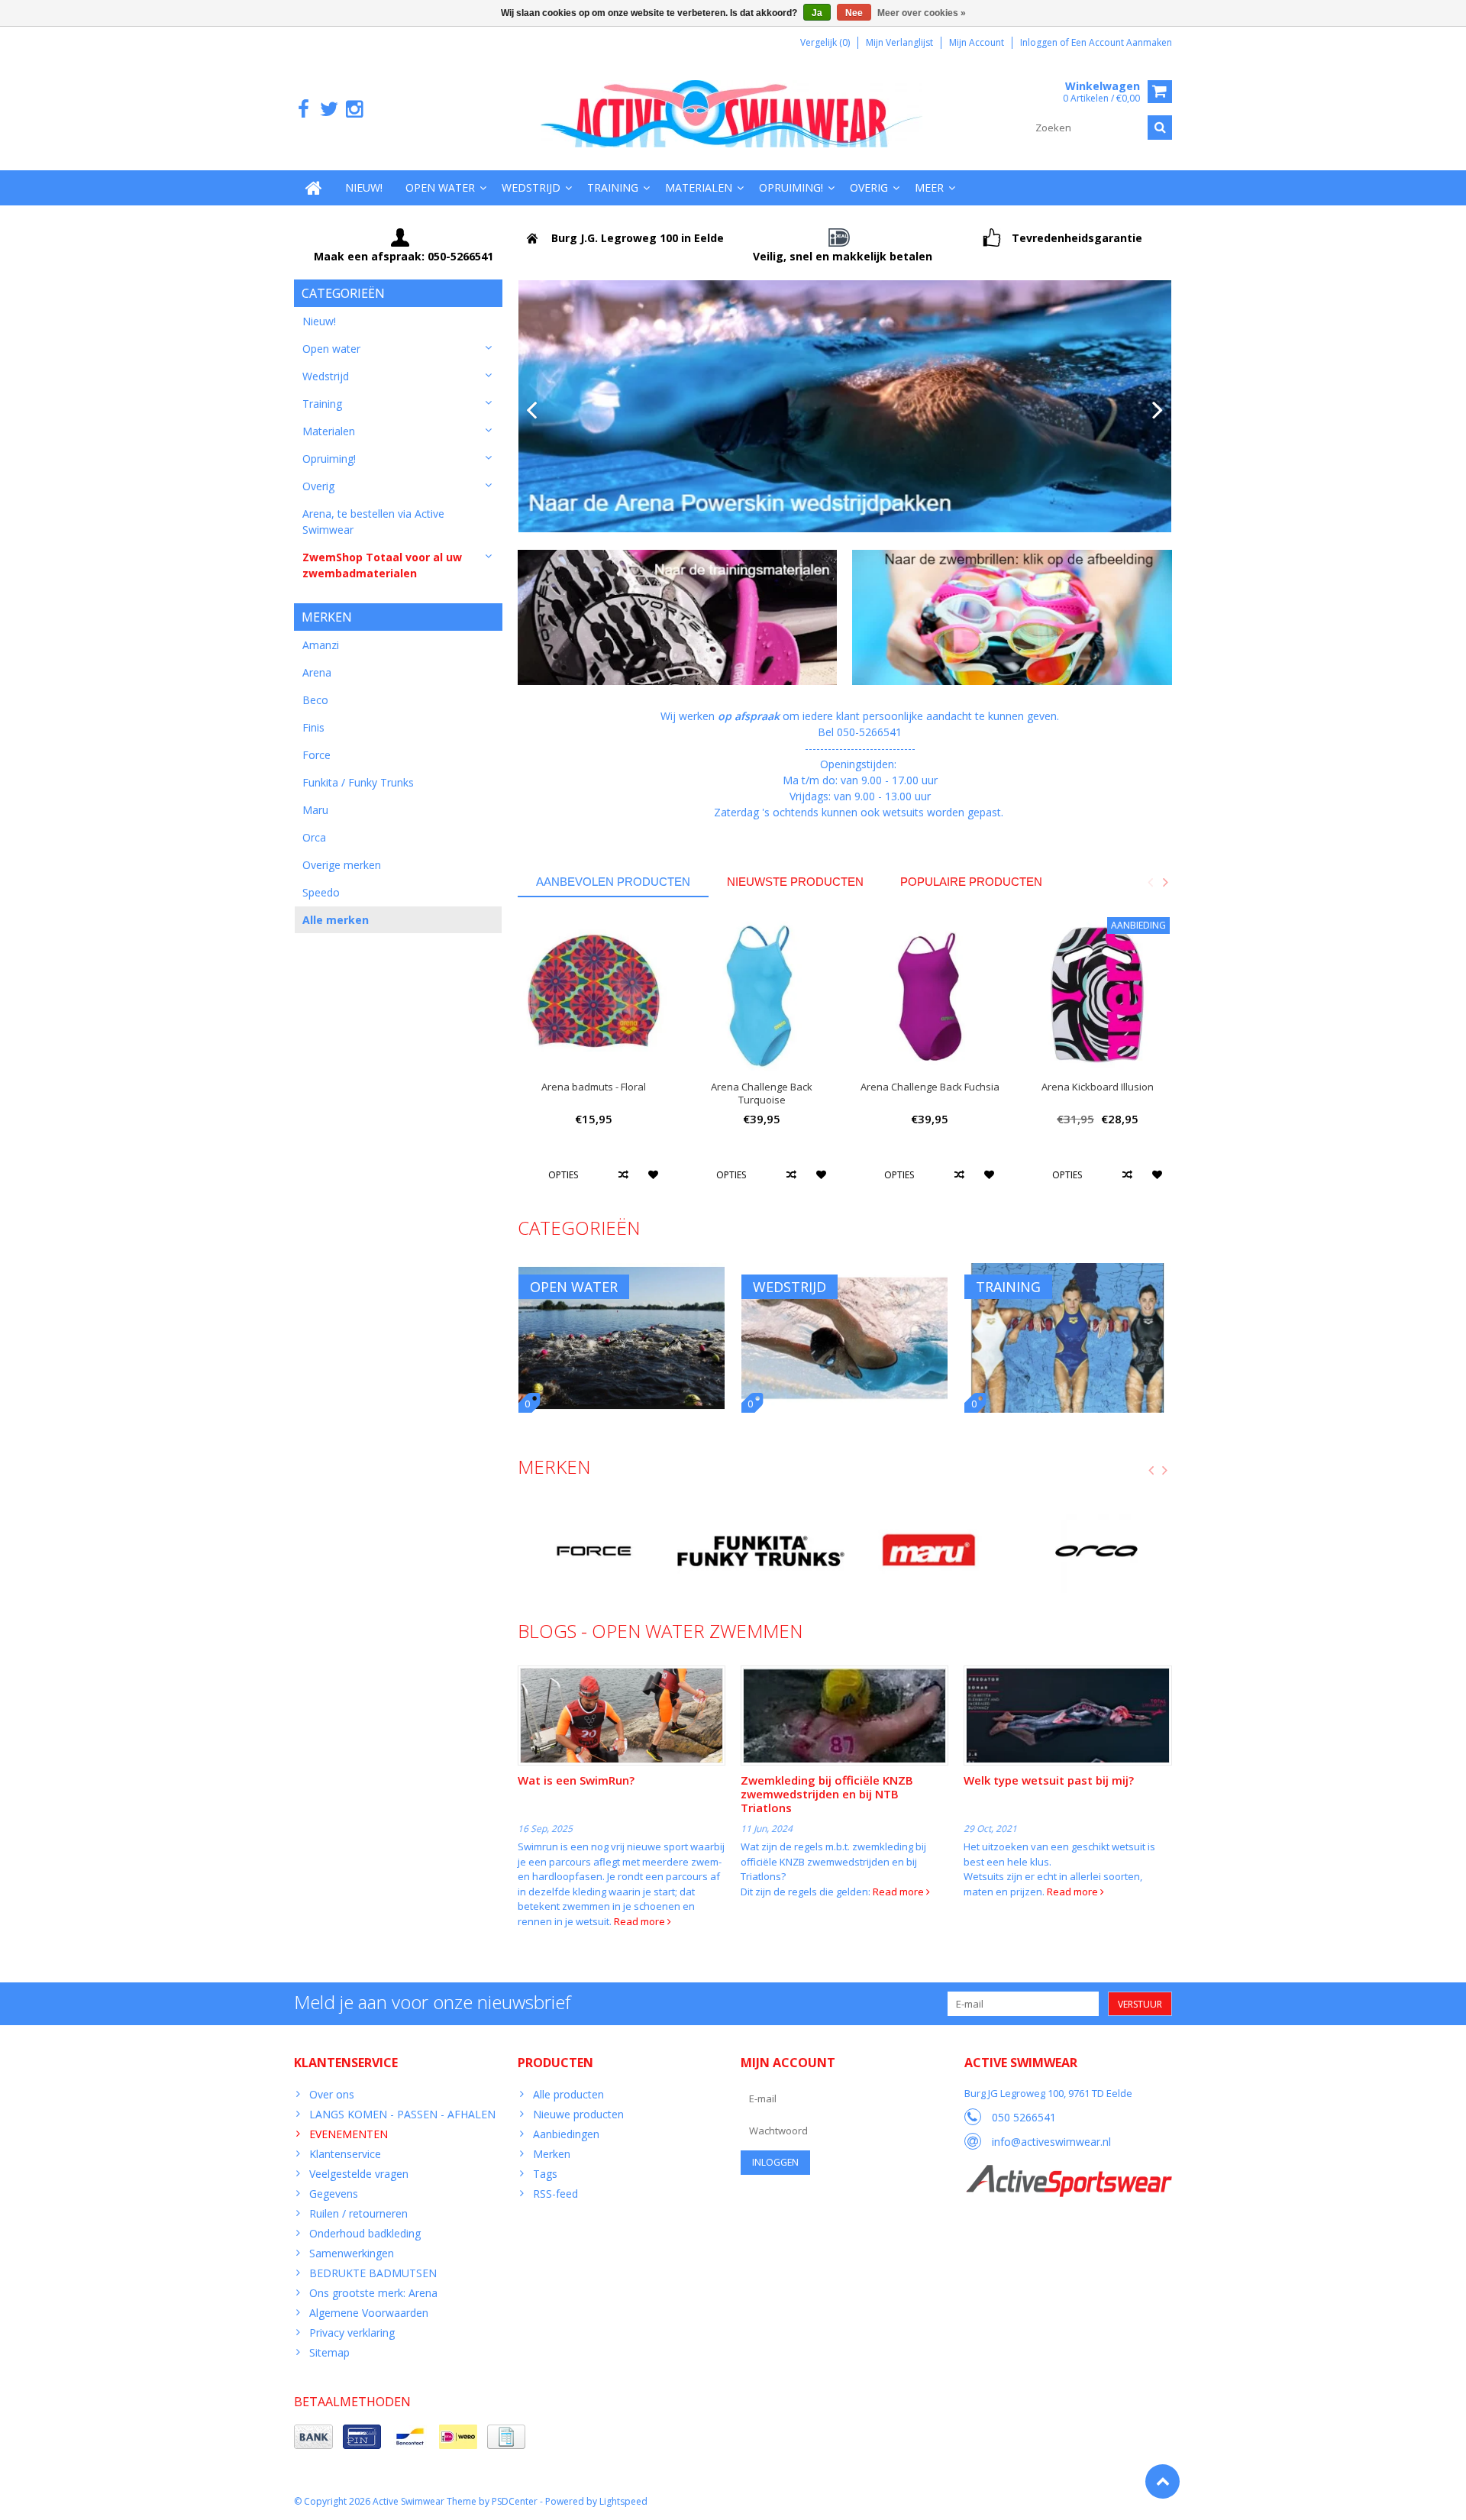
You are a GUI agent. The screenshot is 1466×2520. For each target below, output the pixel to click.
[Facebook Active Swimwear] (304, 110)
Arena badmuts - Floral (594, 1087)
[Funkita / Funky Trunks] (761, 1551)
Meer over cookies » (922, 13)
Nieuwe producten (578, 2114)
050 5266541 (1024, 2117)
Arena (317, 672)
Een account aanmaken (1122, 42)
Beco (315, 700)
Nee (854, 13)
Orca (314, 837)
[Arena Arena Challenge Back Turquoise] (762, 993)
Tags (545, 2174)
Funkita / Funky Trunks (358, 782)
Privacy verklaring (352, 2333)
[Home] (314, 188)
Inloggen (1040, 42)
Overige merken (342, 865)
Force (316, 755)
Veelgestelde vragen (359, 2174)
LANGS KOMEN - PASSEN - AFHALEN (402, 2114)
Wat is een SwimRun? (576, 1780)
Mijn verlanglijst (899, 42)
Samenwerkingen (352, 2253)
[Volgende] (1158, 411)
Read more (641, 1921)
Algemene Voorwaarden (369, 2313)
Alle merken (336, 920)
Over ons (332, 2094)
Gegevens (334, 2194)
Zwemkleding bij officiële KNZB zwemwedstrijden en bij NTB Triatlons (827, 1794)
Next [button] (1165, 882)
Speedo (321, 892)
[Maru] (928, 1551)
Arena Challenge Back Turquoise (762, 1094)
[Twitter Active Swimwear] (329, 110)
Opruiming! (791, 187)
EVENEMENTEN (349, 2134)
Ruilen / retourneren (358, 2213)
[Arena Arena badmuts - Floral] (594, 993)
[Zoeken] (1160, 128)
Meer (929, 187)
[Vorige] (532, 411)
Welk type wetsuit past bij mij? (1049, 1780)
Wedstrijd (531, 187)
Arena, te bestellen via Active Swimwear (373, 522)
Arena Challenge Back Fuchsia (930, 1087)
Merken (552, 2154)
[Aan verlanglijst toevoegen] (654, 1174)
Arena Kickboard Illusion (1098, 1087)
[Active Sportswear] (1068, 2173)
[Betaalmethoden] (313, 2437)
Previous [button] (1150, 882)
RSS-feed (555, 2194)
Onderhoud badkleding (365, 2233)
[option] (594, 1059)
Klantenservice (345, 2154)
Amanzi (321, 645)
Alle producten (568, 2094)
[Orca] (1096, 1551)
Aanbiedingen (566, 2134)
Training (613, 187)
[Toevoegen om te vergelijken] (624, 1174)
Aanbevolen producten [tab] (613, 882)
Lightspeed (623, 2501)
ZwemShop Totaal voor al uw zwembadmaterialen (382, 565)
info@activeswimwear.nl (1051, 2142)
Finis (313, 727)
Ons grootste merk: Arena (373, 2293)
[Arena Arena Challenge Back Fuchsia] (930, 993)
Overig (869, 187)
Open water (440, 187)
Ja (817, 13)
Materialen (699, 187)
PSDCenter (515, 2501)
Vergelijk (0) (825, 42)
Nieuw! (364, 187)
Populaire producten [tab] (971, 882)
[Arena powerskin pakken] (845, 406)
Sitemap (329, 2352)
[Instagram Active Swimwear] (354, 110)
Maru (315, 810)
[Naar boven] (1162, 2481)
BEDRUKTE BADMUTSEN (373, 2273)
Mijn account (977, 42)
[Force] (594, 1551)
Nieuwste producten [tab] (795, 882)
